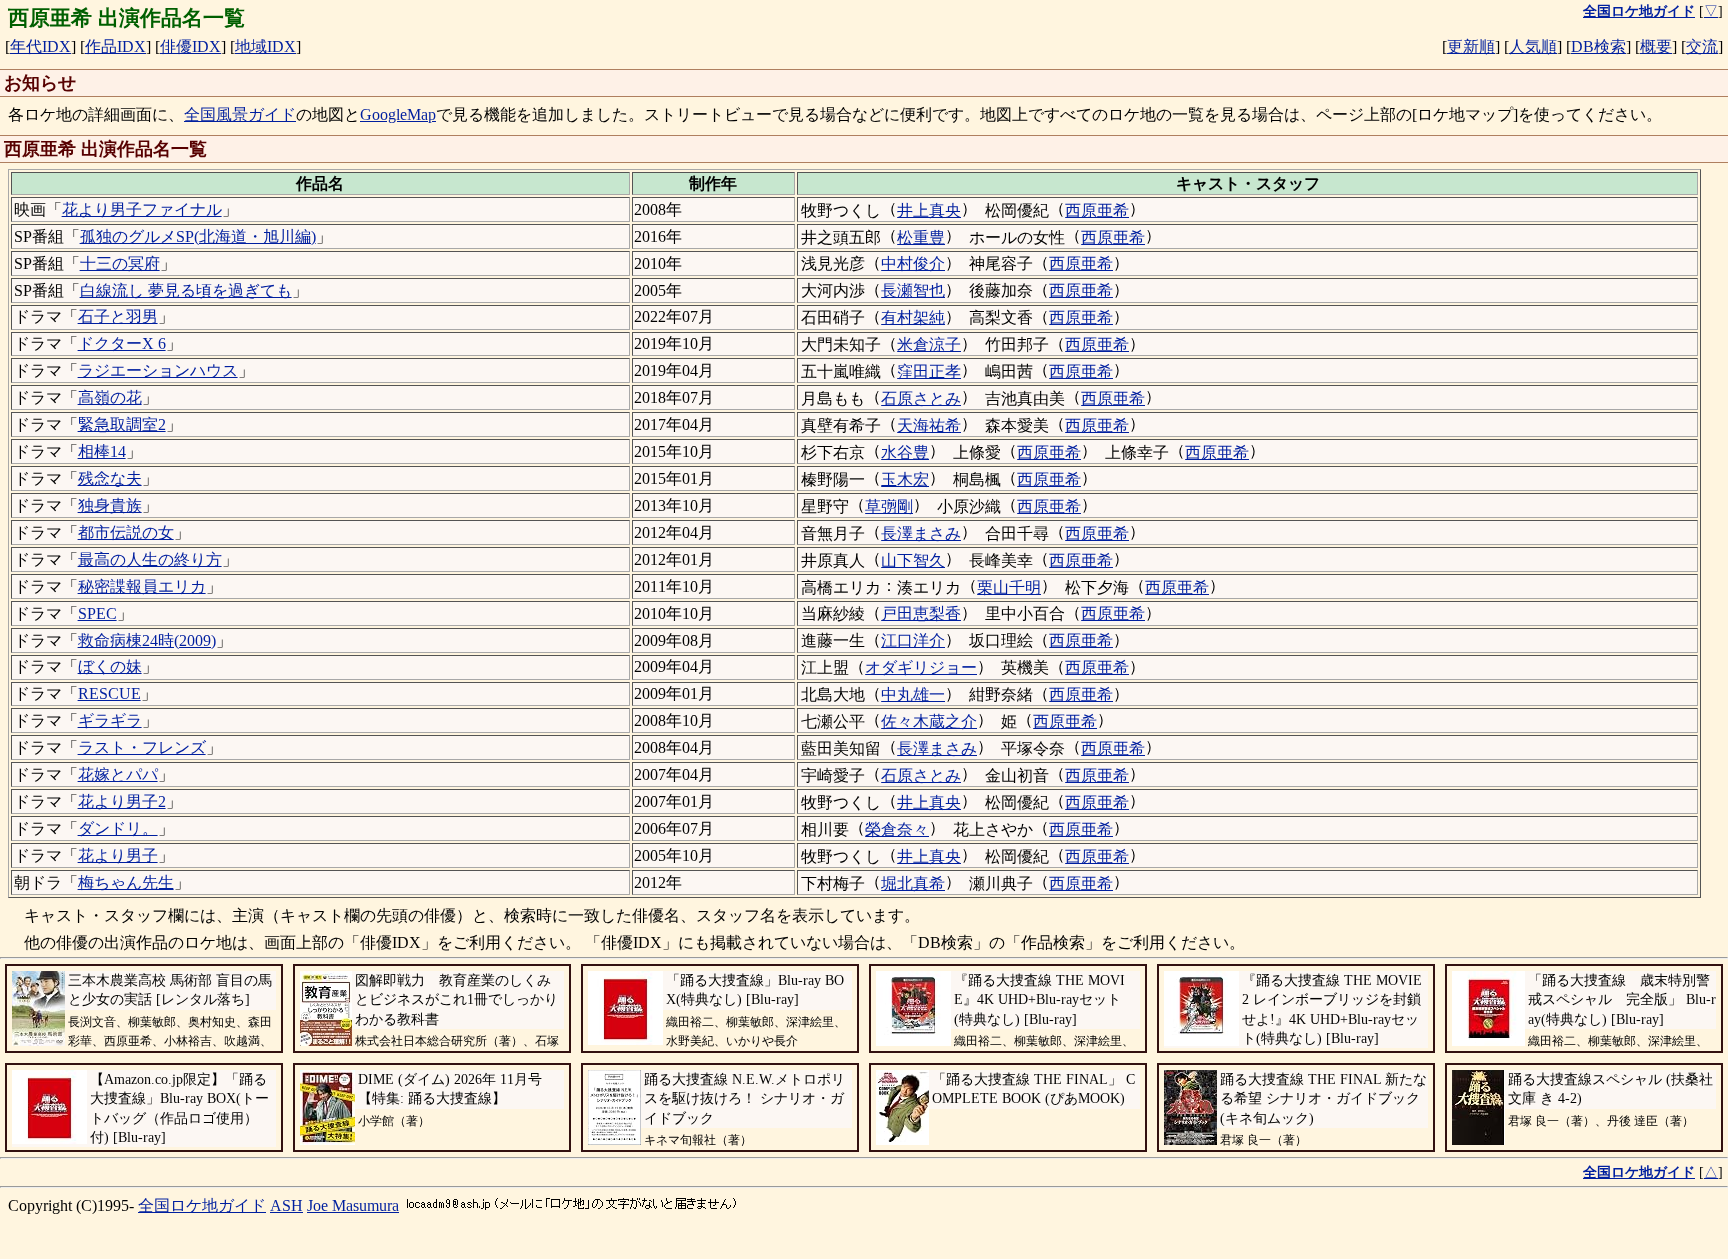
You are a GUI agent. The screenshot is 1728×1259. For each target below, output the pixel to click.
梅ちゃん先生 (126, 882)
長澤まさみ (921, 533)
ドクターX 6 (122, 343)
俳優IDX (190, 46)
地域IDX (265, 46)
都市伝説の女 (126, 532)
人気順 (1533, 46)
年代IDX (40, 46)
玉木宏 (905, 479)
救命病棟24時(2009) (147, 640)
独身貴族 (110, 505)
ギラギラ (110, 720)
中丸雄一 (913, 694)
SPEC (97, 613)
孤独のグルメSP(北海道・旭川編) (198, 236)
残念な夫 (110, 478)
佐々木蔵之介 (929, 721)
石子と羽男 (118, 316)
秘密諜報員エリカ (142, 586)
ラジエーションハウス (158, 370)
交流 (1702, 46)
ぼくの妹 (110, 666)
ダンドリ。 (118, 828)
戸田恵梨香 (921, 613)
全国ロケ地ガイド (202, 1205)
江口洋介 (913, 640)
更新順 (1471, 46)
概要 (1656, 46)
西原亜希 (1097, 210)
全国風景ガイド (240, 114)
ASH (286, 1205)
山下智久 (913, 560)
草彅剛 (889, 506)
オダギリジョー (921, 667)
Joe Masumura (353, 1205)
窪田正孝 (929, 371)
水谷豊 (905, 452)
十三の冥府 (120, 263)
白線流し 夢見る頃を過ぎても (186, 290)
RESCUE (109, 693)
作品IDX (115, 46)
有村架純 (913, 317)
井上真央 (929, 210)
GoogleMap (398, 114)
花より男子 (118, 855)
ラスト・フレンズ (142, 747)
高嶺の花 (110, 397)
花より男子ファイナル (142, 209)
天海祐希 (929, 425)
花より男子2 (122, 801)
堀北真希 (913, 883)
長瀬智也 (913, 290)
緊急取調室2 (122, 424)
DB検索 (1598, 46)
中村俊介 (913, 263)
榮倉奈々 (897, 829)
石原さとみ (921, 398)
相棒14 (102, 451)
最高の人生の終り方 (150, 559)
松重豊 (921, 237)
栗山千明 (1009, 587)
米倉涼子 (929, 344)
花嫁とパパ (118, 774)
